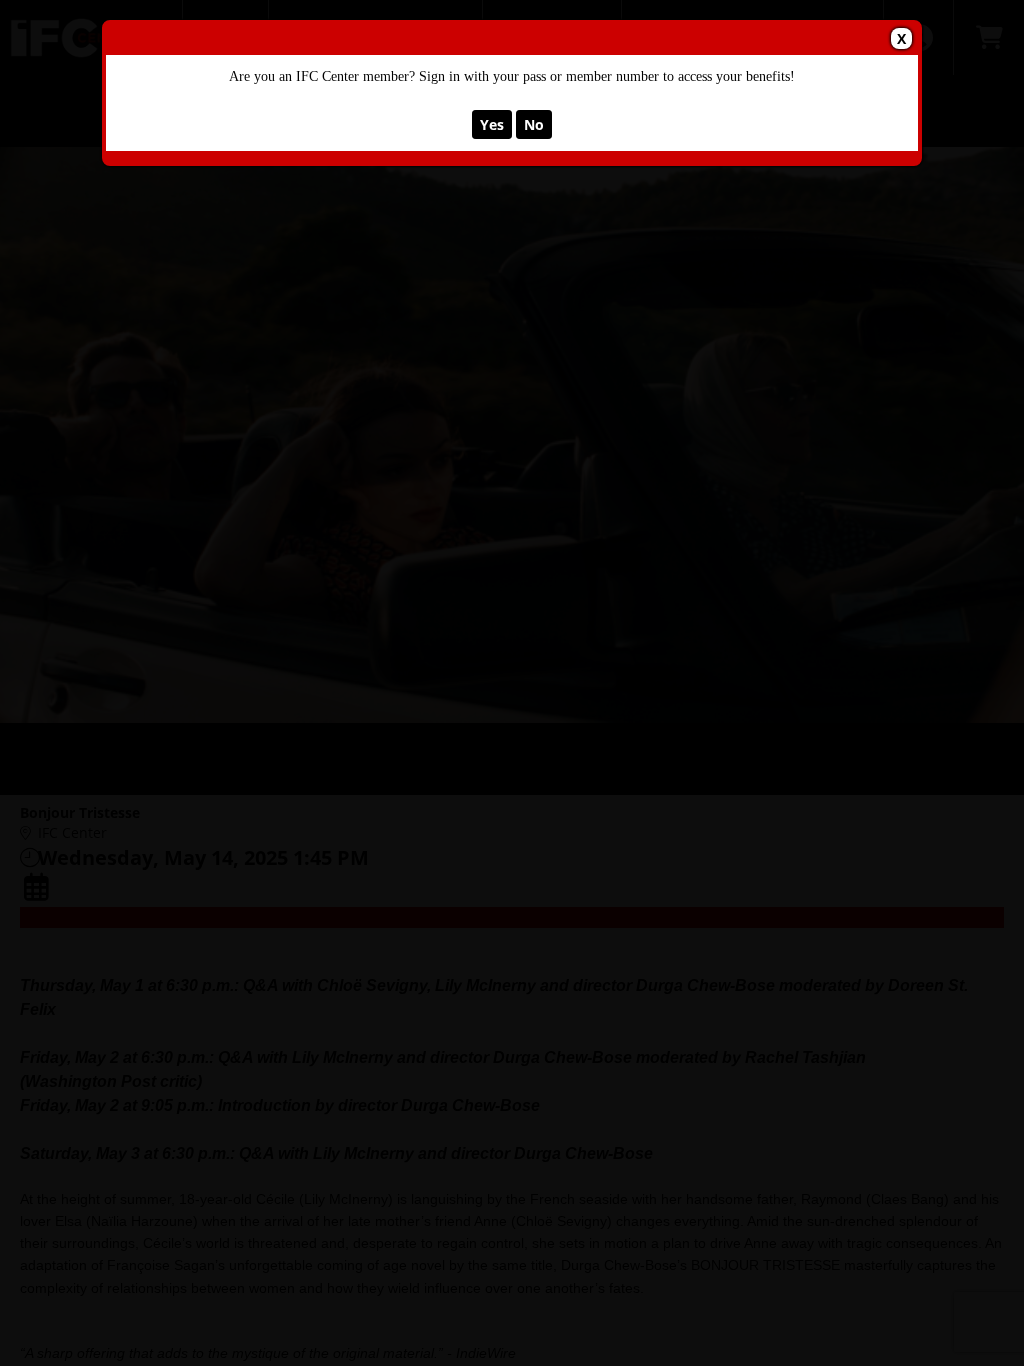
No (534, 124)
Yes (492, 124)
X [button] (901, 38)
